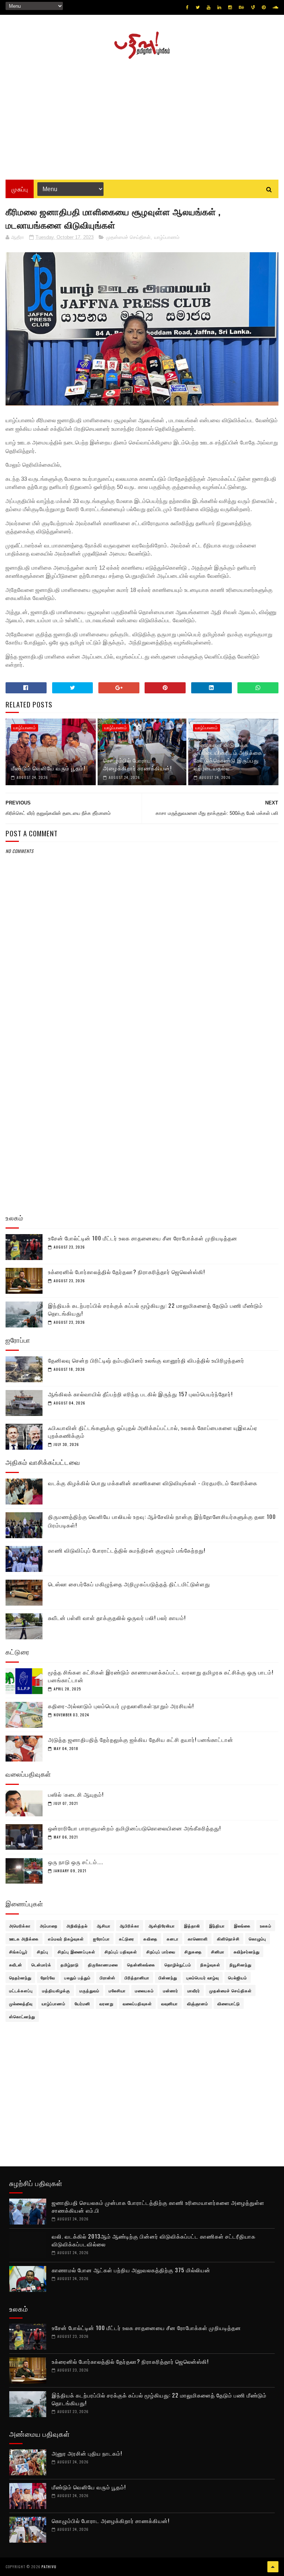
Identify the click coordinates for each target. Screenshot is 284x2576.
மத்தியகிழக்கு (56, 1990)
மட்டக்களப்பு (21, 1990)
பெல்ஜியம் (238, 1977)
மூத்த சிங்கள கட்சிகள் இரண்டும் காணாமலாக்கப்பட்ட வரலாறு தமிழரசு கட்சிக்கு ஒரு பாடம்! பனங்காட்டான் (161, 1676)
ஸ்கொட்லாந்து (22, 2016)
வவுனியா (170, 2003)
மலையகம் (144, 1990)
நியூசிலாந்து (241, 1965)
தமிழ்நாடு (70, 1965)
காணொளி (198, 1939)
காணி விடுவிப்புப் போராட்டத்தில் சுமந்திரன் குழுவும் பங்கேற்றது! (127, 1550)
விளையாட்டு (229, 2003)
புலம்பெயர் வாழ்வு (203, 1977)
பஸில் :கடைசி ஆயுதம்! (76, 1794)
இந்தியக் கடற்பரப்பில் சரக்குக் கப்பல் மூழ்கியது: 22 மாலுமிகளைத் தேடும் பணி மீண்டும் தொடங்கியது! (155, 1309)
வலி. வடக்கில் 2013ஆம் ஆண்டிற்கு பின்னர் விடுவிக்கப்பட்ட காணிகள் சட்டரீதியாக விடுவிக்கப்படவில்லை (154, 2240)
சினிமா (218, 1952)
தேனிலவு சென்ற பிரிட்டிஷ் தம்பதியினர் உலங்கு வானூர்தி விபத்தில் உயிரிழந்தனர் (146, 1360)
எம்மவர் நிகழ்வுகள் (66, 1939)
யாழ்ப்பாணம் (167, 237)
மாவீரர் (194, 1990)
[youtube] (209, 7)
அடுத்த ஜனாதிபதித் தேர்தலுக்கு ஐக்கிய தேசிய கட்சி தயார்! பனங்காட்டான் (141, 1739)
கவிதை (151, 1939)
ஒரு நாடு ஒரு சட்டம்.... (76, 1862)
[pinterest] (264, 7)
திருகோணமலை (103, 1965)
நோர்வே (48, 1977)
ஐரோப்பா (102, 1939)
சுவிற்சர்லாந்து (247, 1952)
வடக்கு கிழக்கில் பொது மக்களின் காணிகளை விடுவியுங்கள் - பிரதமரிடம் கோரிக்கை (153, 1483)
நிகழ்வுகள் (210, 1965)
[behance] (241, 7)
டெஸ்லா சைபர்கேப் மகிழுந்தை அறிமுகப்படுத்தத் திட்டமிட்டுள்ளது (129, 1584)
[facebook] (187, 7)
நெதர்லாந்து (20, 1977)
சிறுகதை (193, 1952)
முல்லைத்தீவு (21, 2003)
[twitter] (198, 7)
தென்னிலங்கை (141, 1965)
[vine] (253, 7)
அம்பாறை (49, 1926)
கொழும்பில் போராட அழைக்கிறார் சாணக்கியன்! (137, 764)
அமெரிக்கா (20, 1926)
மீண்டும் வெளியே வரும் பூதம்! (48, 768)
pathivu (49, 2567)
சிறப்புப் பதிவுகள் (121, 1952)
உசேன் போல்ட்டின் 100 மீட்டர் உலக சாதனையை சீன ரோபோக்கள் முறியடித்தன (143, 1238)
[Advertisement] (142, 117)
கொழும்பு (258, 1939)
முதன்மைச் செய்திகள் (128, 237)
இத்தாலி (192, 1926)
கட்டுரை (127, 1939)
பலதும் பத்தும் (77, 1977)
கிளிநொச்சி (228, 1939)
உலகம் (266, 1926)
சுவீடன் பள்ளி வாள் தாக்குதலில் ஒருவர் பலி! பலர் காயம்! (117, 1617)
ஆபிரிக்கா (130, 1926)
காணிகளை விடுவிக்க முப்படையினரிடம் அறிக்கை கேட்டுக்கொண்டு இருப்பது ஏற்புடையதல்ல (228, 756)
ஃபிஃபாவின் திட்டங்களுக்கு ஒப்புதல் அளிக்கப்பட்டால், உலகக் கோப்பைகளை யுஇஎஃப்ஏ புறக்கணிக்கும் (153, 1431)
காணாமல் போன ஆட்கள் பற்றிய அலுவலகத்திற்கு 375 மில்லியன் (131, 2270)
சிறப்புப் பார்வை (161, 1952)
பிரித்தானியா (137, 1977)
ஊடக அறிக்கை (24, 1939)
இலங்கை (242, 1926)
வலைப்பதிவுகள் (137, 2003)
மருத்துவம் (89, 1990)
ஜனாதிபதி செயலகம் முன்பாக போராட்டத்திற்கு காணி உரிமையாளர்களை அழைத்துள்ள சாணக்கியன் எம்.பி (158, 2206)
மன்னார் (171, 1990)
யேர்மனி (82, 2003)
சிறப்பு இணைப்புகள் (77, 1952)
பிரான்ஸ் (108, 1977)
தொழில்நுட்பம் (178, 1965)
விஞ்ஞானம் (198, 2003)
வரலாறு (106, 2003)
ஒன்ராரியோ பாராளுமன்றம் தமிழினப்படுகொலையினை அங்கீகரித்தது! (134, 1828)
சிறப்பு (43, 1952)
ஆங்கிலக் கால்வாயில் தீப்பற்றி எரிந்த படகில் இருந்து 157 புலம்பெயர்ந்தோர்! (140, 1394)
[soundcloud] (275, 7)
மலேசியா (117, 1990)
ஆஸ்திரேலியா (162, 1926)
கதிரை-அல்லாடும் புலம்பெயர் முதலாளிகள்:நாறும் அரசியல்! (121, 1706)
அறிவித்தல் (77, 1926)
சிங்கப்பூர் (18, 1952)
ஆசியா (104, 1926)
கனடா (173, 1939)
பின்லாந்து (168, 1977)
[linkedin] (219, 7)
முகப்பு (20, 189)
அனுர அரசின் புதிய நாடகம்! (87, 2453)
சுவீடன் (16, 1965)
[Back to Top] (273, 2567)
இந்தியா (217, 1926)
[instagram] (230, 7)
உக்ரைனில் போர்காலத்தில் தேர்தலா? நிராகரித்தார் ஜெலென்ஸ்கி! (126, 1272)
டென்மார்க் (41, 1965)
